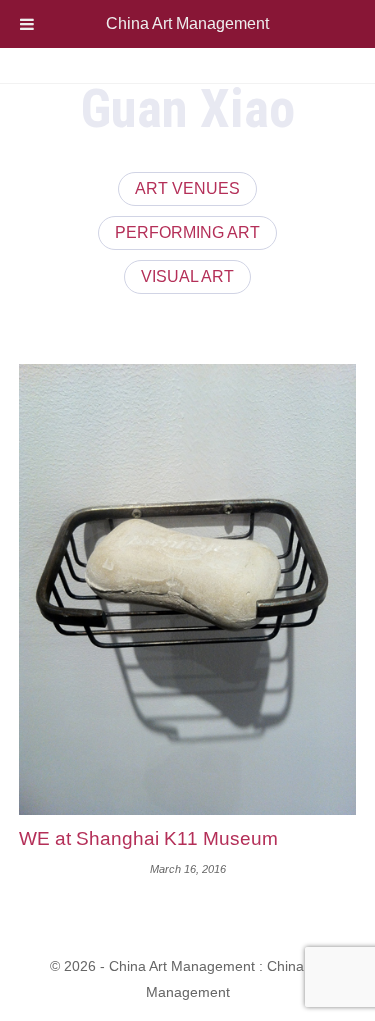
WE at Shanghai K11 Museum (148, 838)
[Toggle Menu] (27, 24)
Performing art (187, 232)
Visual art (187, 276)
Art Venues (187, 188)
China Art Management (187, 23)
